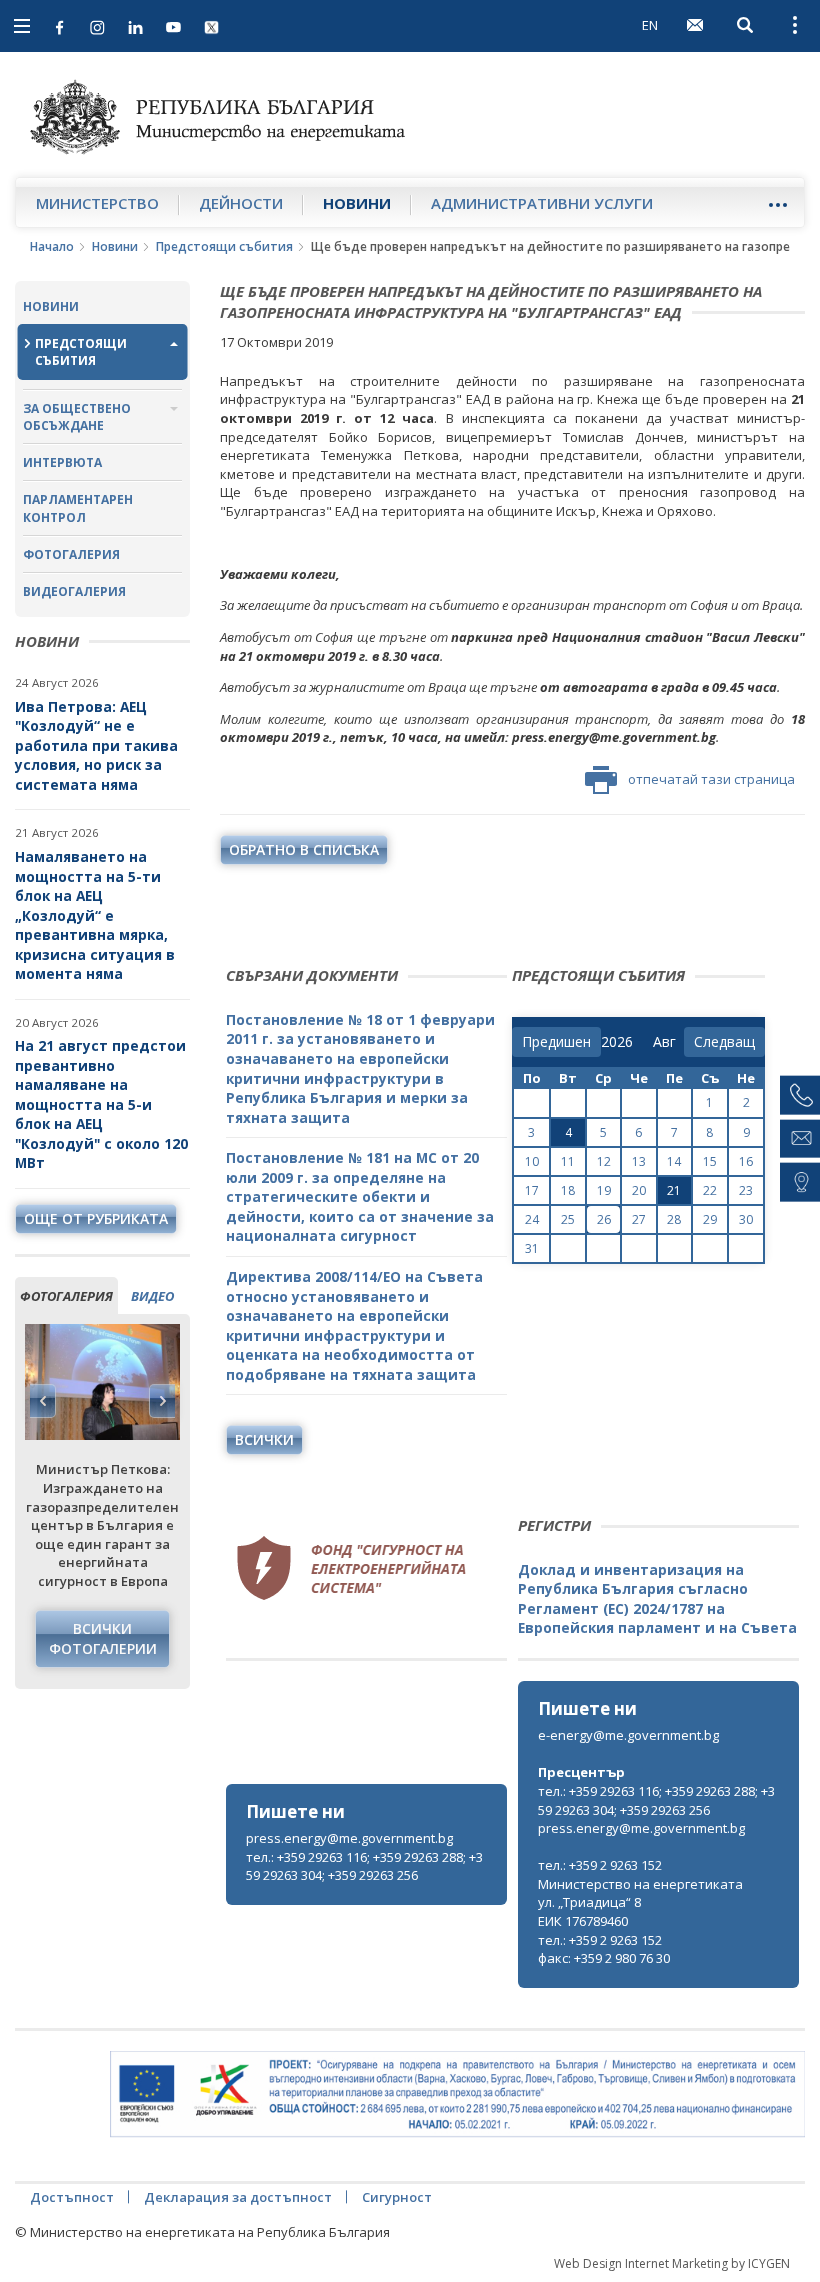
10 (532, 1161)
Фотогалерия (71, 554)
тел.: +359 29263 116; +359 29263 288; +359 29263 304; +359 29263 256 (364, 1866)
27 (639, 1219)
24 (532, 1219)
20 (639, 1190)
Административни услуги (542, 203)
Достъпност (72, 2197)
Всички (264, 1439)
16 (746, 1161)
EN (650, 25)
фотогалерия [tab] (66, 1296)
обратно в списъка (304, 849)
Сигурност (397, 2197)
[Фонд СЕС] (351, 1565)
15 (710, 1161)
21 (674, 1190)
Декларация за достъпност (238, 2197)
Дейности (241, 203)
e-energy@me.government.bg (628, 1735)
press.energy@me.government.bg (349, 1838)
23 (746, 1190)
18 (568, 1190)
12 (604, 1161)
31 (532, 1248)
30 (746, 1219)
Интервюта (62, 462)
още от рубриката (96, 1218)
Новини (357, 203)
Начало (52, 246)
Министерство (97, 203)
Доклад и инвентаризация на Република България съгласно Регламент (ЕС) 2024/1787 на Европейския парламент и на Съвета (657, 1599)
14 (674, 1161)
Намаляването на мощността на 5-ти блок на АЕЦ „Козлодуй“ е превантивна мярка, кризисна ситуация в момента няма (95, 915)
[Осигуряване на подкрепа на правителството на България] (457, 2094)
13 (639, 1161)
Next (162, 1401)
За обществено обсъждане (77, 417)
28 (674, 1219)
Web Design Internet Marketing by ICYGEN (672, 2263)
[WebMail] (695, 25)
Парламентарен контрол (78, 508)
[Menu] (777, 204)
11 (568, 1161)
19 (604, 1190)
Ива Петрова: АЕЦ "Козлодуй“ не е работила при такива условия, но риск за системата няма (96, 745)
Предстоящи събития (224, 246)
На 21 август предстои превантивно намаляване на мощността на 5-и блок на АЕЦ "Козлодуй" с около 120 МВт (101, 1104)
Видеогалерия (74, 591)
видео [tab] (152, 1296)
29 (710, 1219)
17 (532, 1190)
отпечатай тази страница (711, 779)
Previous (43, 1401)
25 (568, 1219)
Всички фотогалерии (103, 1638)
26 (604, 1219)
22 (710, 1190)
